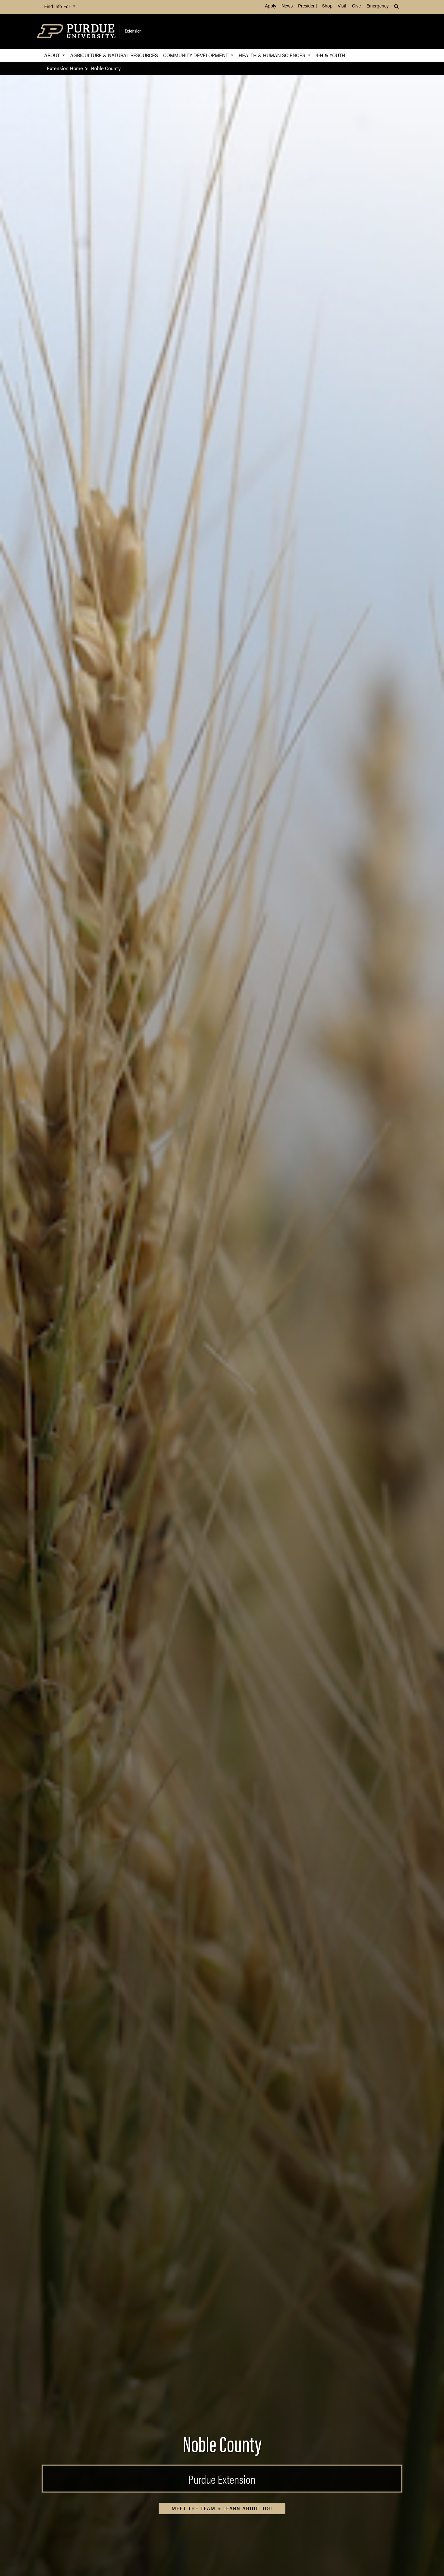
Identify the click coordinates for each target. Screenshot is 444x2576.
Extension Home (65, 68)
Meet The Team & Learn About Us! (222, 2508)
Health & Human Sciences (273, 55)
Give (356, 6)
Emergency (378, 6)
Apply (271, 6)
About (53, 55)
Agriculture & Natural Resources (114, 55)
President (307, 6)
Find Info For (58, 7)
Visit (342, 6)
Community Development (196, 55)
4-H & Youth (330, 55)
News (287, 6)
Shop (327, 6)
